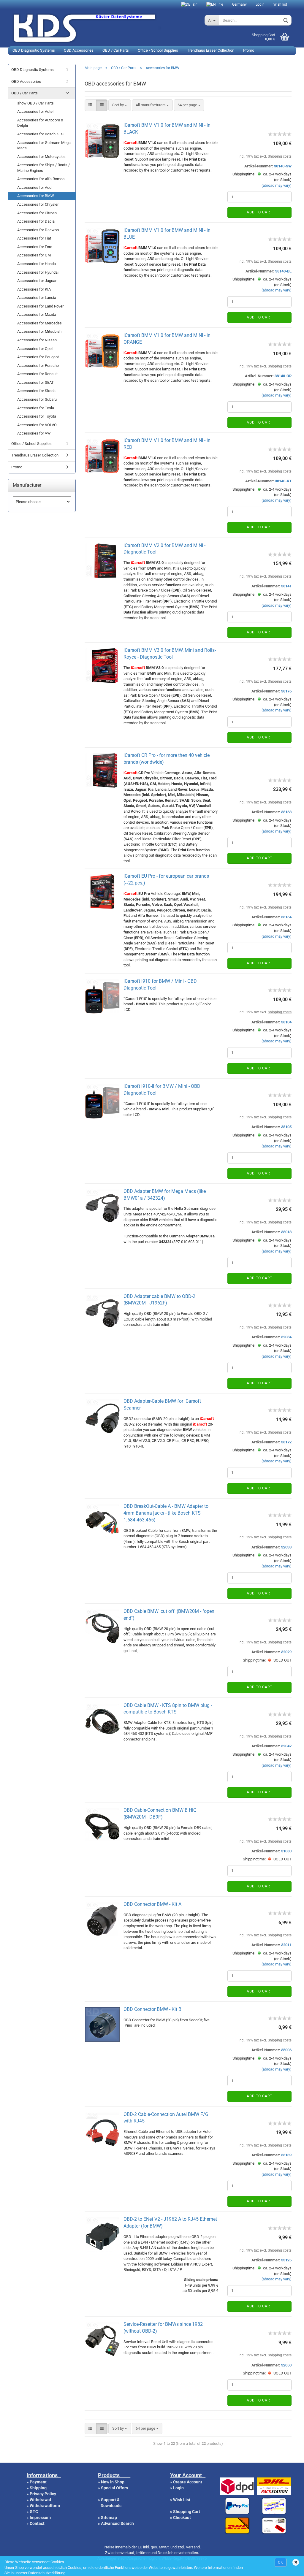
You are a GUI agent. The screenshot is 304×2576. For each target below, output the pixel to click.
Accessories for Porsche (38, 366)
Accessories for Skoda (36, 391)
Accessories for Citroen (37, 213)
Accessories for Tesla (36, 408)
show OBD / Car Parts (35, 103)
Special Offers (114, 2488)
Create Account (188, 2482)
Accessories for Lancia (37, 298)
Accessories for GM (34, 255)
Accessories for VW (34, 433)
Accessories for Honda (37, 264)
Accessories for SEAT (35, 382)
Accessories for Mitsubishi (40, 331)
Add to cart (259, 212)
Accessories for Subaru (37, 399)
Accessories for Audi (35, 187)
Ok (281, 2562)
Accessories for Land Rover (40, 306)
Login (260, 4)
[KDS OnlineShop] (104, 27)
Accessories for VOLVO (37, 425)
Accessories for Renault (37, 374)
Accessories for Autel (35, 111)
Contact (37, 2523)
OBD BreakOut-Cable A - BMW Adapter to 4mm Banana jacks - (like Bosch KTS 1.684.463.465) (166, 1513)
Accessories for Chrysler (38, 204)
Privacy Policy (43, 2494)
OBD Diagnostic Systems (34, 50)
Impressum (40, 2518)
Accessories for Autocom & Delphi (40, 123)
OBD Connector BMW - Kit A (152, 1904)
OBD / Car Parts (116, 50)
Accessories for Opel (35, 349)
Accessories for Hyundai (38, 272)
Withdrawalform (45, 2506)
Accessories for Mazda (37, 314)
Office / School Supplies (158, 50)
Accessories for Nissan (37, 340)
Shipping (38, 2488)
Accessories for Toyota (37, 416)
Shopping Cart (187, 2512)
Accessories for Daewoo (38, 230)
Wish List (182, 2500)
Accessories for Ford (35, 247)
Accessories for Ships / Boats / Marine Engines (43, 168)
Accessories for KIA (34, 289)
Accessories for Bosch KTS (40, 134)
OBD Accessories (79, 50)
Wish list (280, 4)
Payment (38, 2482)
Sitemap (109, 2518)
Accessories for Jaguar (37, 281)
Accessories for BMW (36, 196)
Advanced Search (117, 2523)
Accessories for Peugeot (38, 357)
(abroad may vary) (277, 185)
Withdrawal (40, 2500)
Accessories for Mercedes (39, 323)
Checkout (182, 2518)
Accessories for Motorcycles (41, 157)
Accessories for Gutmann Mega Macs (44, 145)
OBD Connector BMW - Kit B (152, 2009)
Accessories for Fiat (34, 238)
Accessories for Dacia (36, 221)
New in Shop (113, 2482)
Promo (249, 50)
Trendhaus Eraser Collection (211, 50)
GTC (34, 2512)
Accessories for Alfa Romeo (41, 179)
